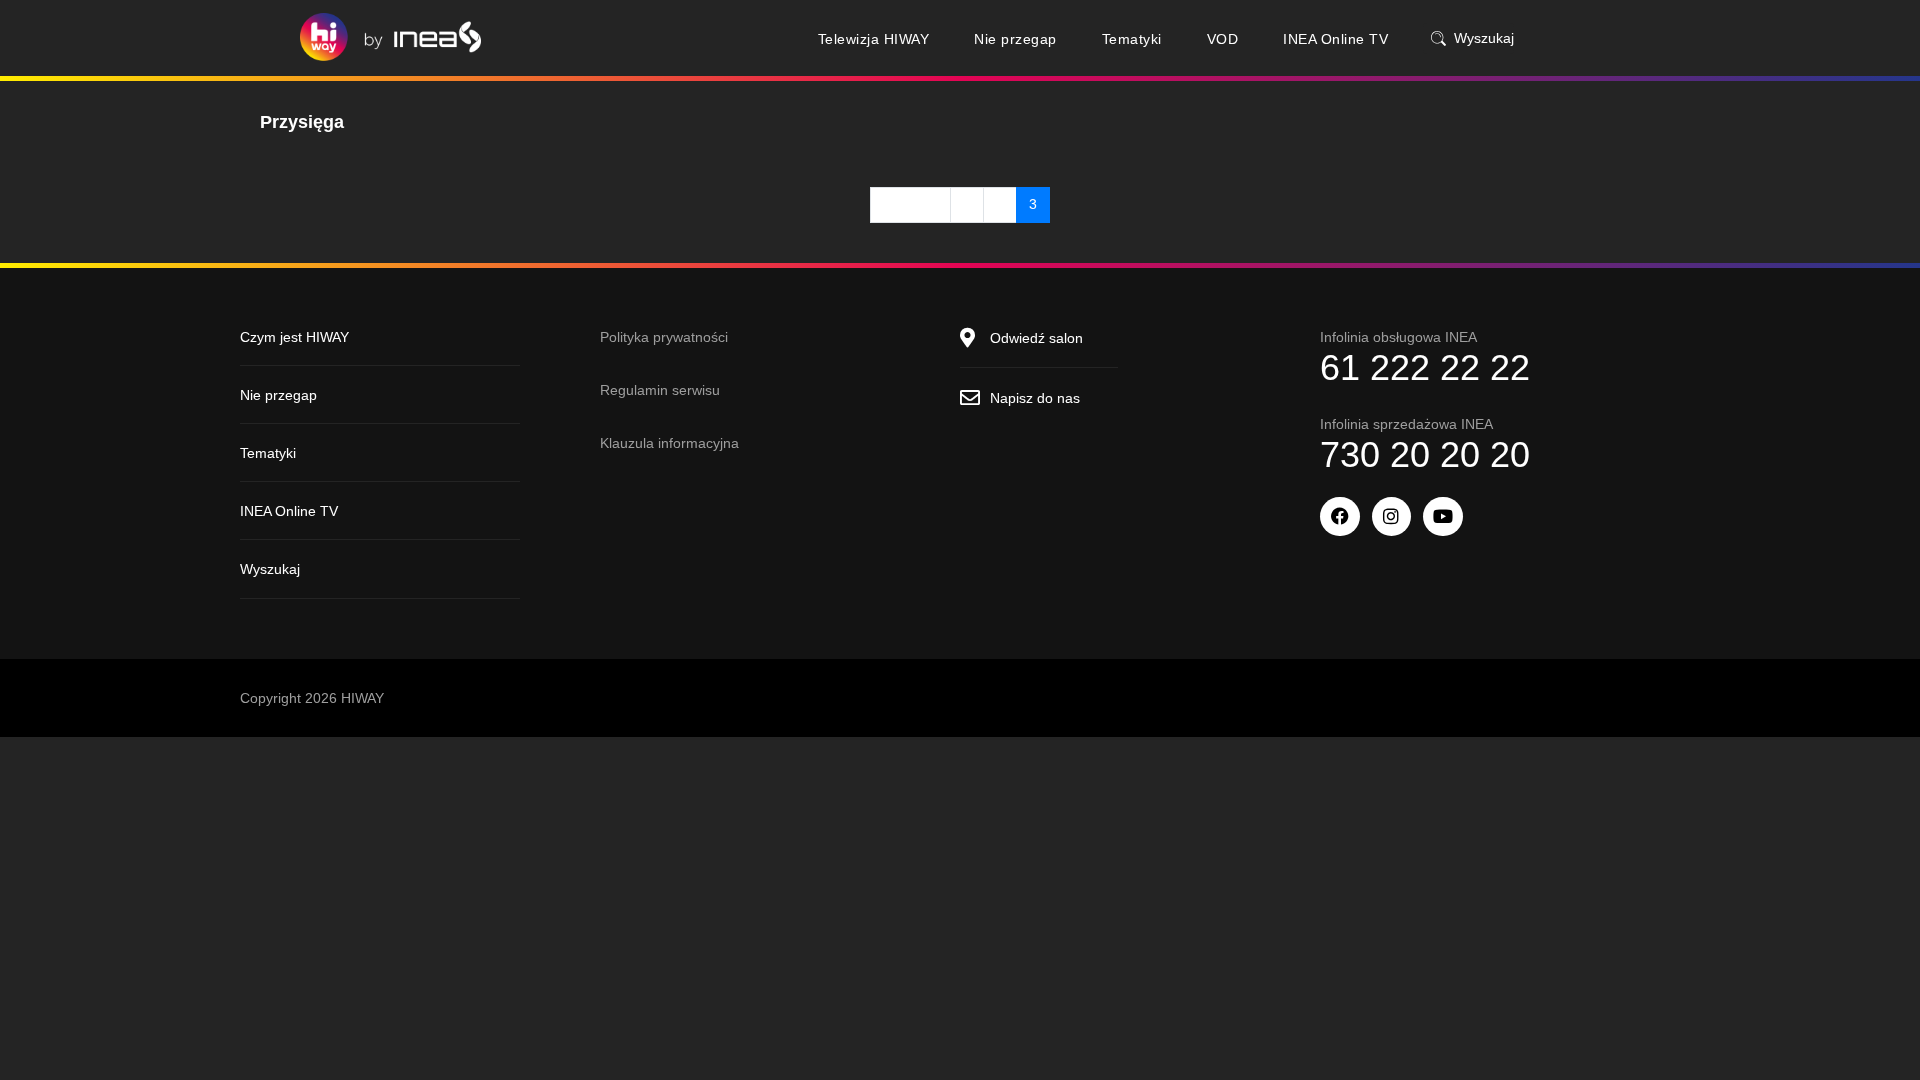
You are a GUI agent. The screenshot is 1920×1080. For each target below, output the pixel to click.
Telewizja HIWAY (874, 39)
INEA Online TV (1335, 39)
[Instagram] (1392, 517)
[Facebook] (1340, 517)
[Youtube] (1443, 517)
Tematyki (1132, 39)
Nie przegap (1015, 39)
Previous (910, 204)
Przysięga (302, 122)
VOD (1223, 39)
